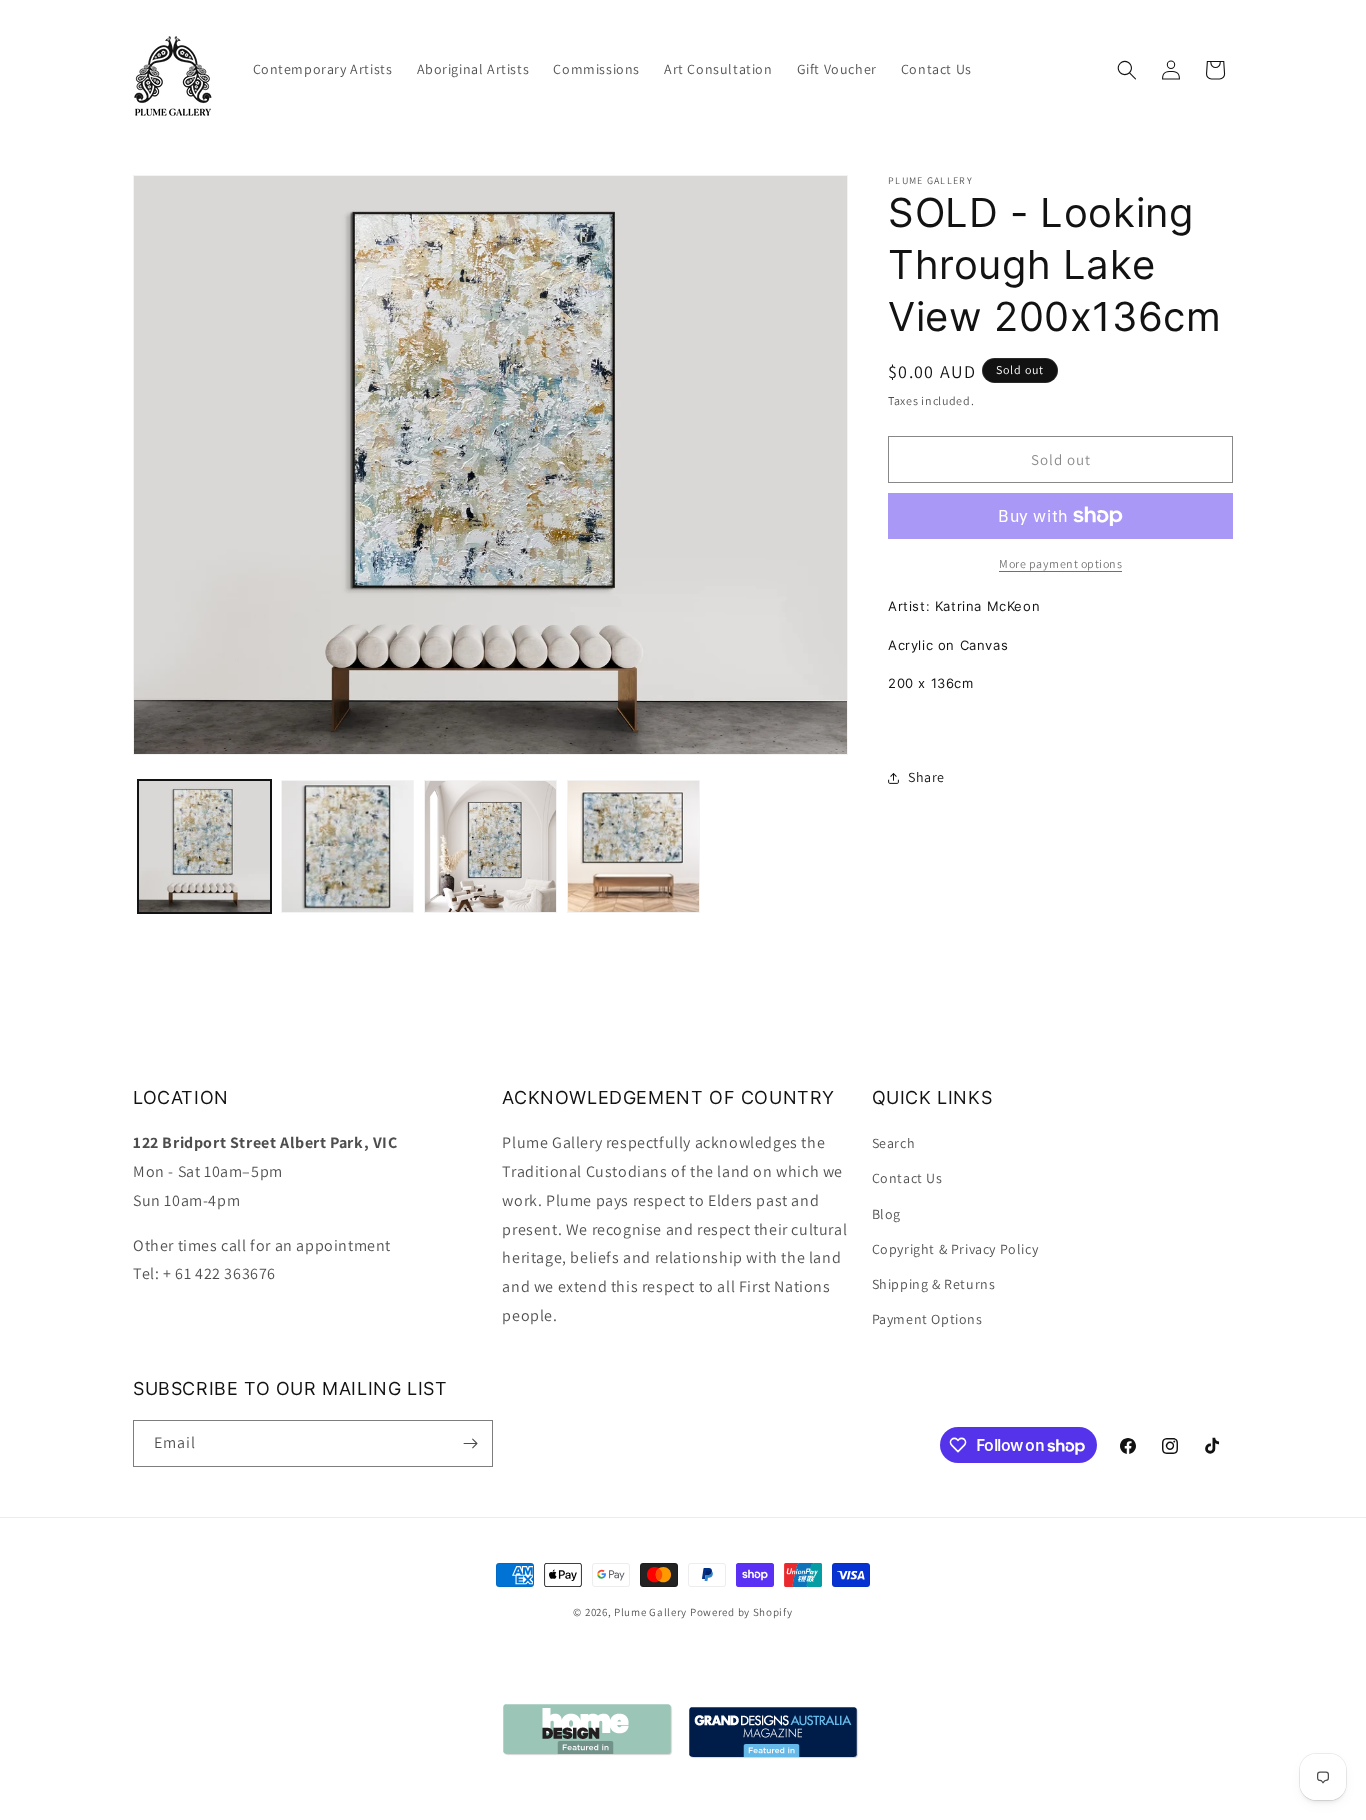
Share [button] (926, 777)
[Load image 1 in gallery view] (204, 846)
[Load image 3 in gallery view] (490, 846)
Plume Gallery (650, 1612)
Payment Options (927, 1319)
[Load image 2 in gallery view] (347, 846)
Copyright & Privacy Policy (955, 1249)
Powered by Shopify (741, 1612)
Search (894, 1143)
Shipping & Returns (934, 1284)
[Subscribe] (470, 1443)
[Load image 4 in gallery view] (633, 846)
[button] (1127, 70)
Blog (886, 1214)
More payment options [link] (1060, 563)
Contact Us (907, 1178)
